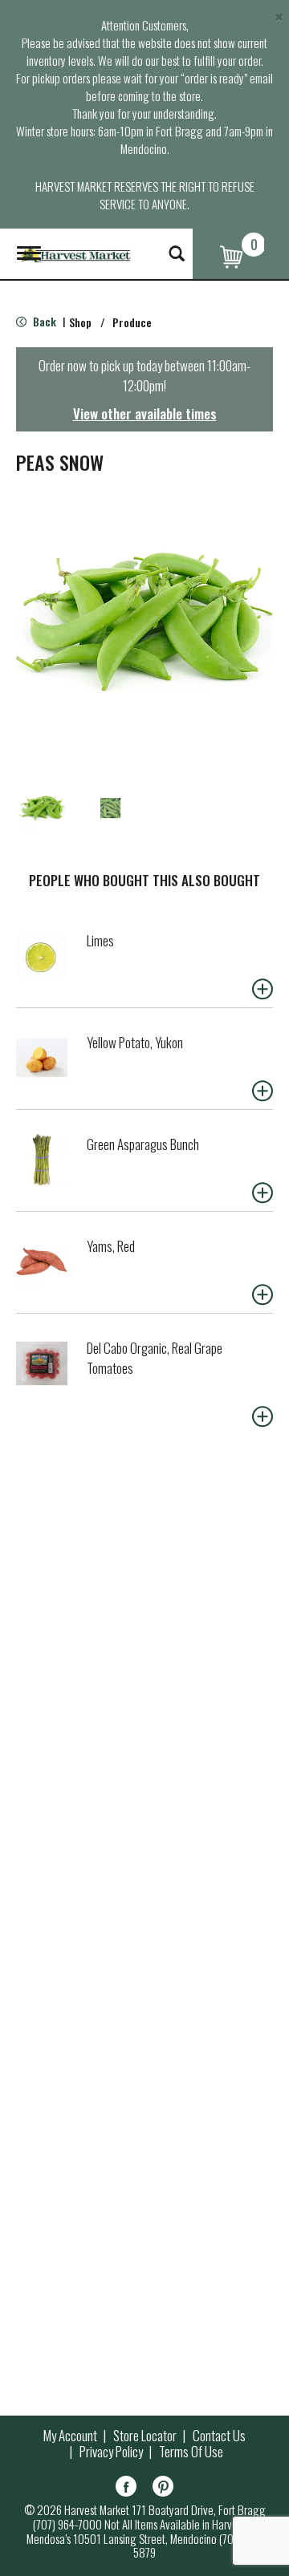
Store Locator (145, 2436)
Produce (132, 322)
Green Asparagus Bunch (143, 1144)
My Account (70, 2436)
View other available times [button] (145, 413)
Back (43, 321)
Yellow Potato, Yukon (135, 1042)
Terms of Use (191, 2452)
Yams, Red (111, 1246)
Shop (80, 322)
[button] (42, 808)
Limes (100, 940)
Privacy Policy (111, 2452)
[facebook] (126, 2489)
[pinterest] (163, 2489)
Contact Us (219, 2436)
